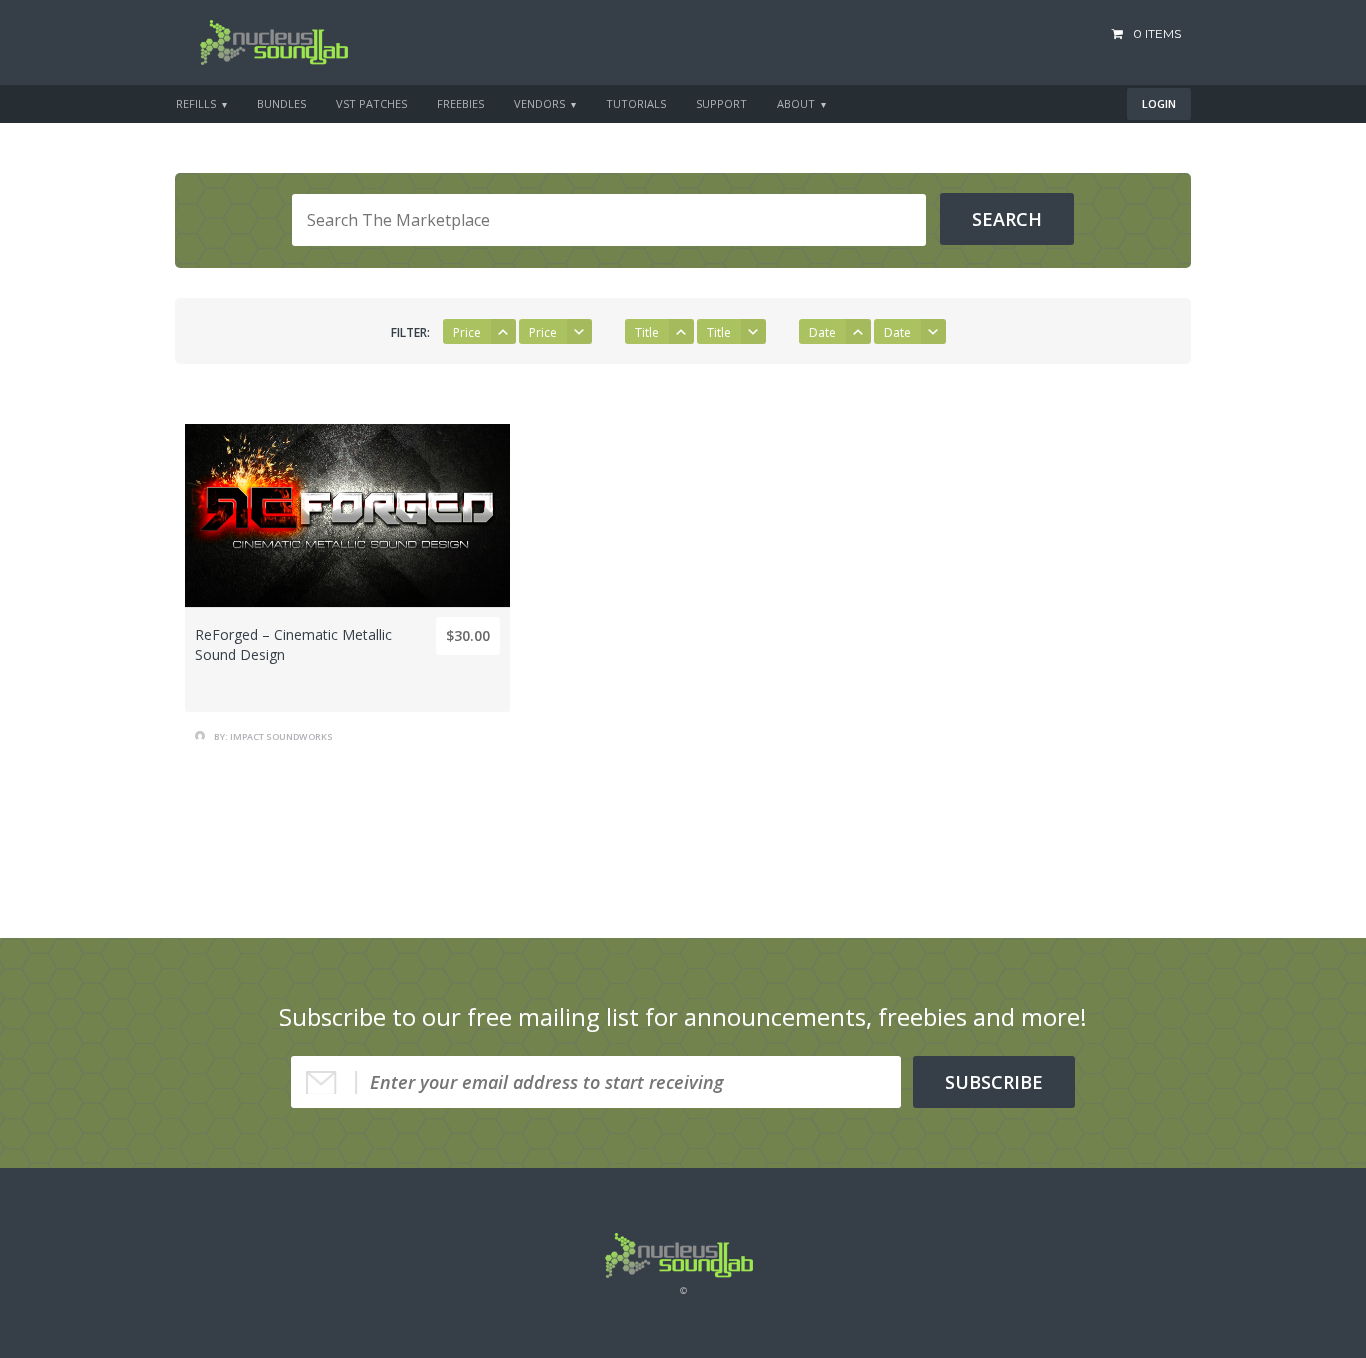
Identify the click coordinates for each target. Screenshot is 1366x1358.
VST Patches (371, 103)
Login (1159, 103)
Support (721, 103)
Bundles (281, 103)
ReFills (196, 103)
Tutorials (636, 103)
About (796, 103)
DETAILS (348, 653)
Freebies (460, 103)
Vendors (539, 103)
